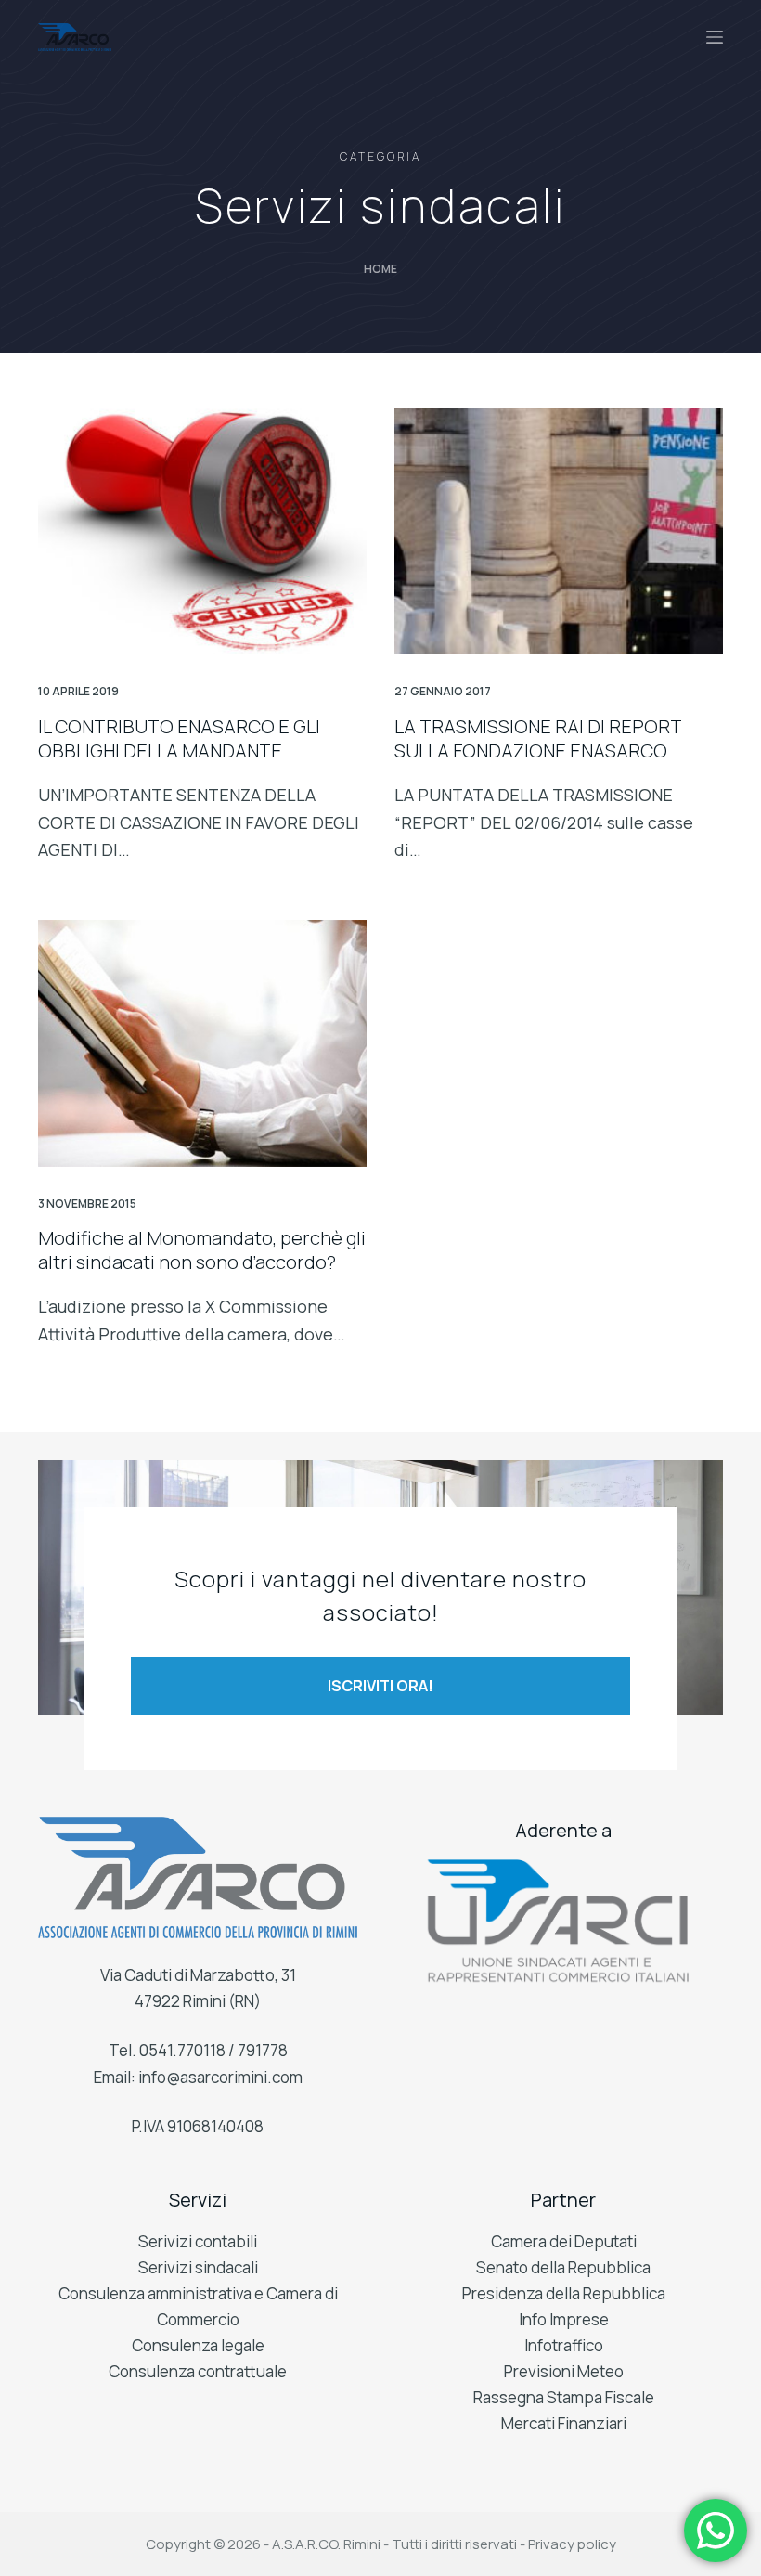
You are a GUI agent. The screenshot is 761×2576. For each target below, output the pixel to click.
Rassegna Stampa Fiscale (564, 2397)
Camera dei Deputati (564, 2241)
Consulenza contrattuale (198, 2371)
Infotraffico (564, 2345)
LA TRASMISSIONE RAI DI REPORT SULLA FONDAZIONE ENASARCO (538, 738)
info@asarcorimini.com (220, 2077)
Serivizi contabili (198, 2241)
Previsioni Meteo (564, 2371)
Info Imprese (564, 2319)
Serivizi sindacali (198, 2267)
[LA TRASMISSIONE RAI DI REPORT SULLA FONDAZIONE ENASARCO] (559, 532)
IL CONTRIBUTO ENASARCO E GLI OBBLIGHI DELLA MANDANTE (179, 738)
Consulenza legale (198, 2345)
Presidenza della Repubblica (564, 2293)
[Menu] (715, 37)
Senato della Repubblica (563, 2267)
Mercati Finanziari (564, 2423)
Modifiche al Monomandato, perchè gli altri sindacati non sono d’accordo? (202, 1250)
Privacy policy (572, 2544)
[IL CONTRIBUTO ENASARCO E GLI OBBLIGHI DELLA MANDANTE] (202, 532)
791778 (263, 2050)
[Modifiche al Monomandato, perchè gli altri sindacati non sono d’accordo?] (202, 1043)
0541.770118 (182, 2050)
